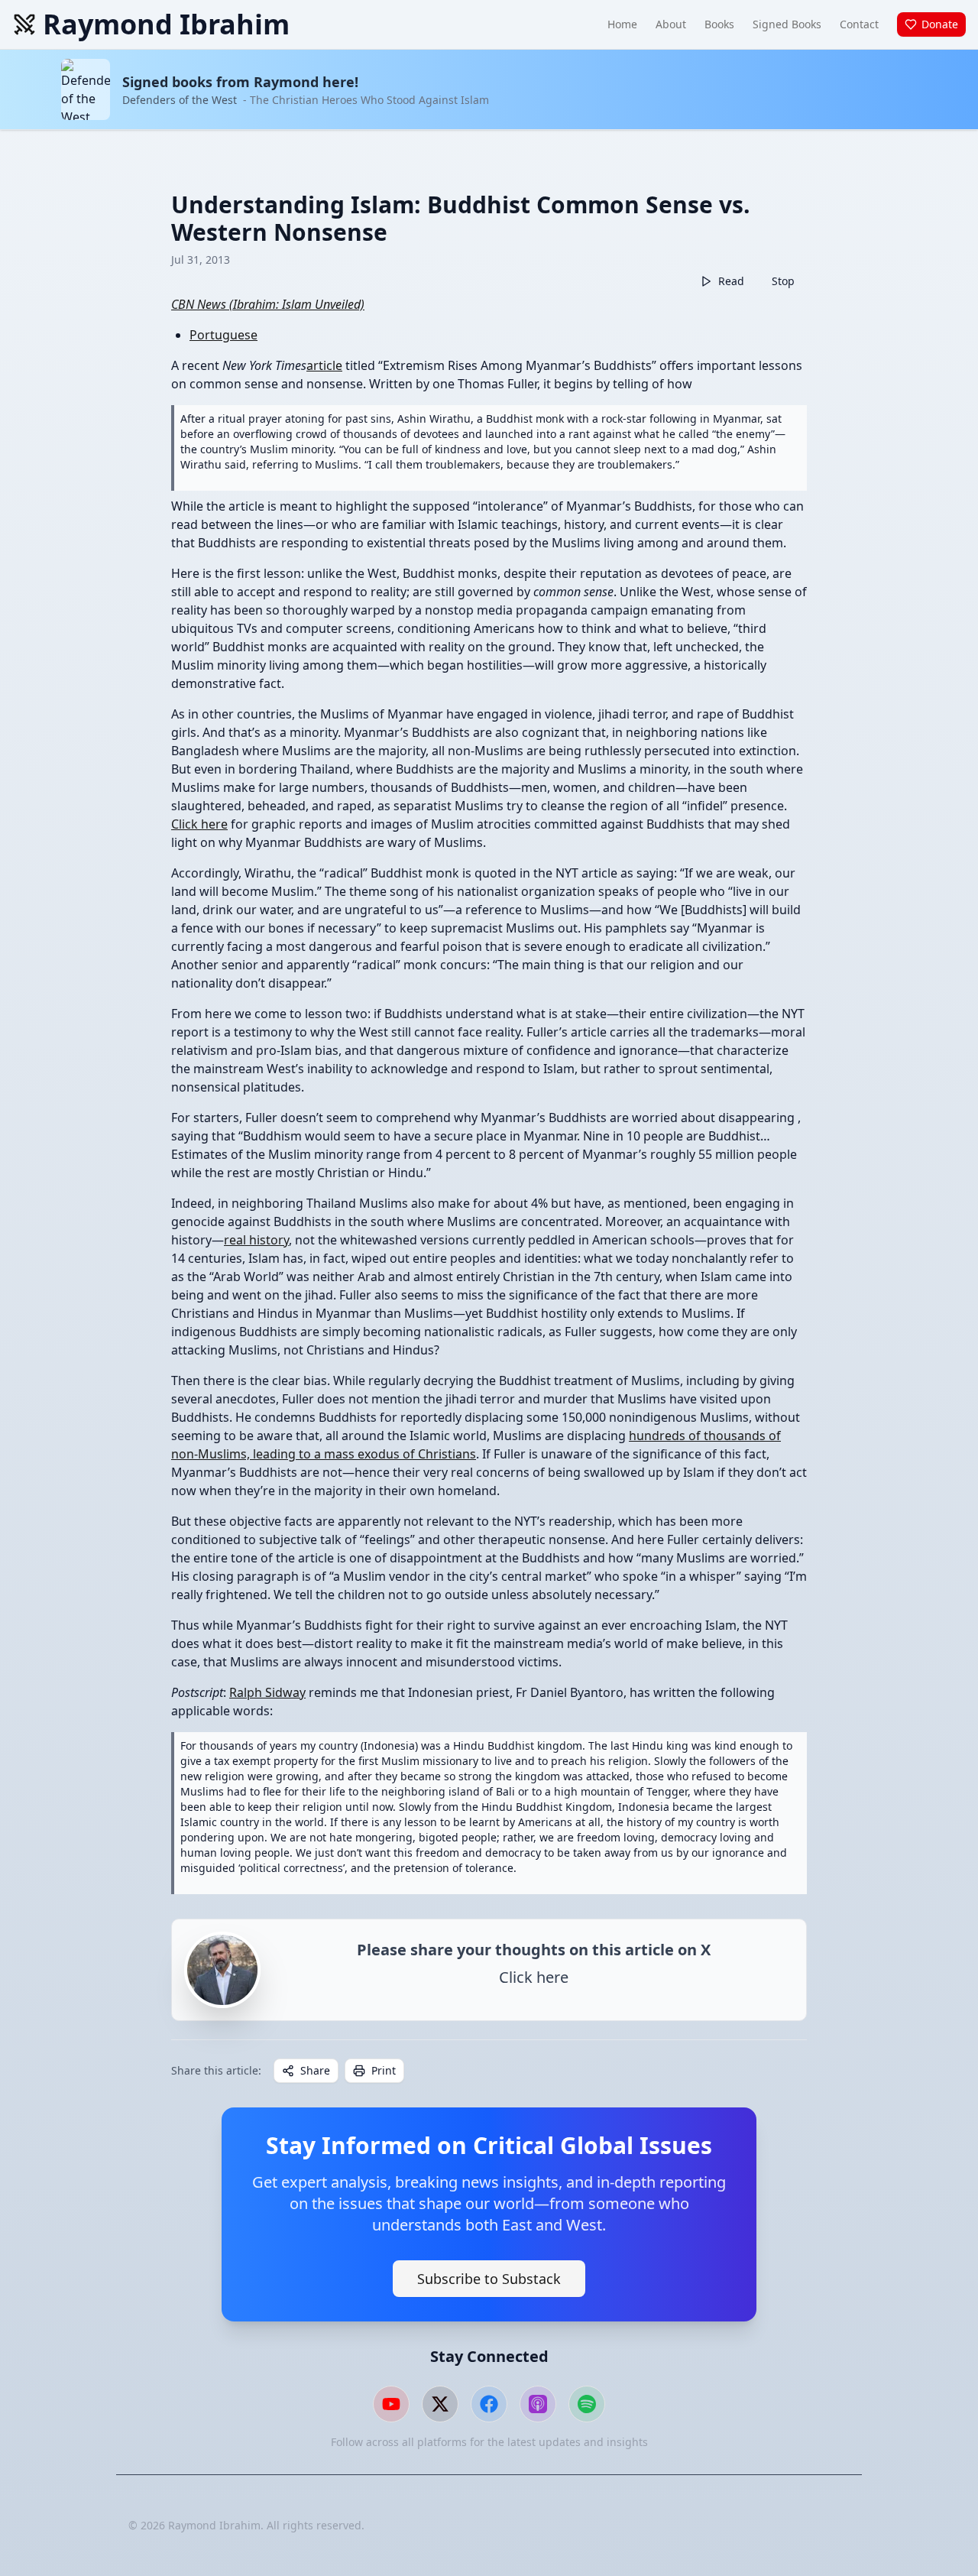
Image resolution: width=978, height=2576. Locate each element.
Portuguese (223, 335)
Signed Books (787, 24)
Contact (859, 24)
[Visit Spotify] (587, 2404)
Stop (783, 281)
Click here (199, 824)
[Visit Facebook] (489, 2404)
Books (719, 24)
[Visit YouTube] (391, 2404)
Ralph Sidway (267, 1692)
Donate (940, 24)
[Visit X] (440, 2404)
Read (731, 281)
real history (256, 1240)
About (671, 24)
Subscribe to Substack (489, 2279)
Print (384, 2070)
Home (622, 24)
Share (315, 2070)
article (324, 365)
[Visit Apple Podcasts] (538, 2404)
